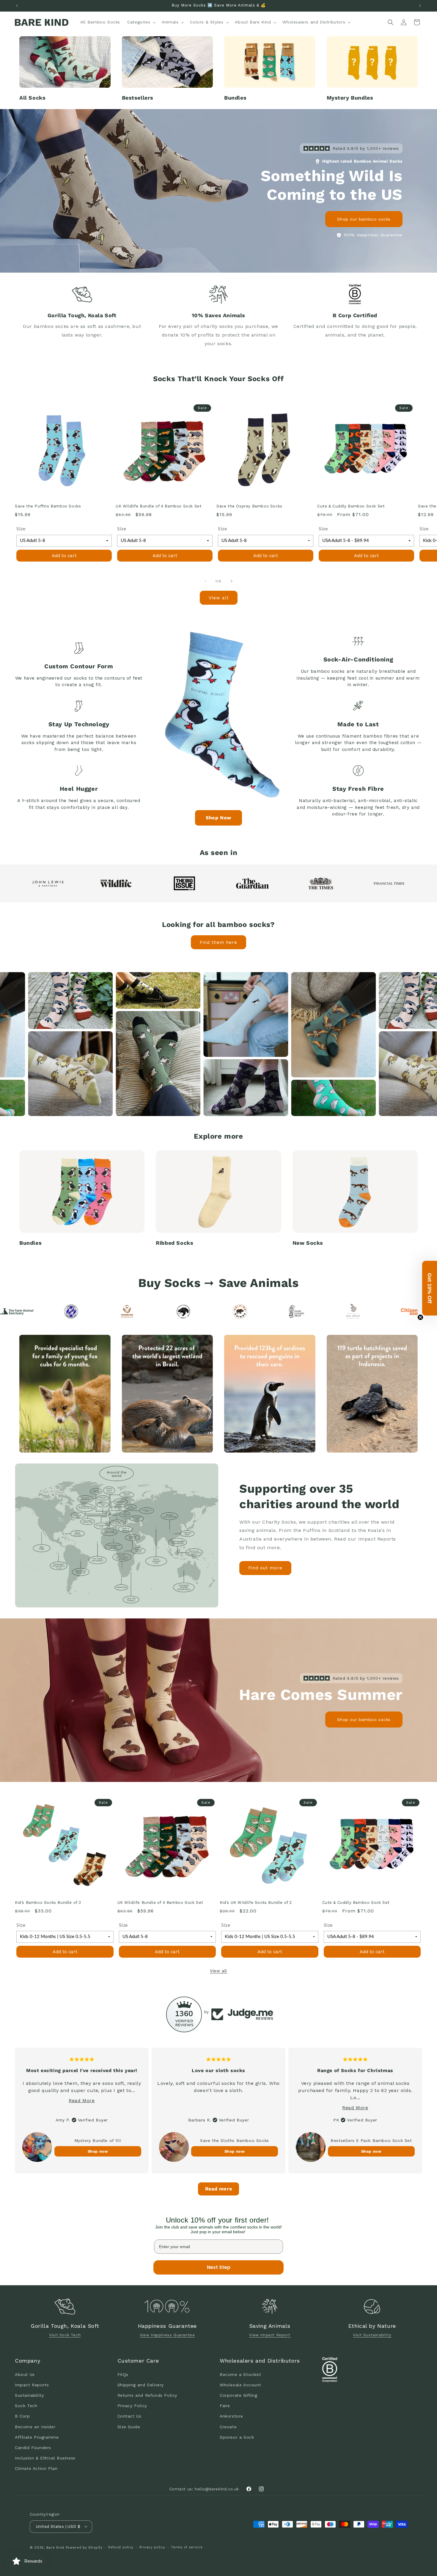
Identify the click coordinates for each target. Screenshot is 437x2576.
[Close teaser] (420, 1317)
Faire (225, 2406)
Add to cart (64, 555)
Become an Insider (35, 2426)
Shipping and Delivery (141, 2385)
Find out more (265, 1568)
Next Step (219, 2267)
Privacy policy (152, 2547)
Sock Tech (26, 2406)
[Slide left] (205, 581)
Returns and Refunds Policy (147, 2395)
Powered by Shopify (84, 2547)
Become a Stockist (240, 2374)
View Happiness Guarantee (167, 2335)
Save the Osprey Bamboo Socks (249, 506)
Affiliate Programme (37, 2437)
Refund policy (121, 2547)
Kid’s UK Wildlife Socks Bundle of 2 (256, 1902)
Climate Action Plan (36, 2468)
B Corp (22, 2416)
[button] (141, 22)
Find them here (218, 942)
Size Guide (129, 2426)
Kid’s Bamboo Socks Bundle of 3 (48, 1902)
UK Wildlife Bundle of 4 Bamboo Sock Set (159, 506)
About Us (25, 2374)
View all (219, 598)
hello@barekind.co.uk (217, 2489)
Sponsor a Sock (237, 2437)
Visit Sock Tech (65, 2335)
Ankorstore (231, 2416)
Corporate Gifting (238, 2395)
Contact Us (129, 2416)
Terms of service (187, 2547)
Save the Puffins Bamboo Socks (48, 506)
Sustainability (29, 2395)
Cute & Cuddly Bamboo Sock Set (351, 506)
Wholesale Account (240, 2385)
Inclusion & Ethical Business (45, 2458)
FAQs (123, 2374)
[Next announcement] (420, 6)
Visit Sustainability (372, 2335)
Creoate (228, 2426)
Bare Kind (55, 2547)
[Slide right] (232, 581)
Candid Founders (33, 2447)
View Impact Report (270, 2335)
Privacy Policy (132, 2406)
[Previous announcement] (17, 6)
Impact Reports (32, 2385)
